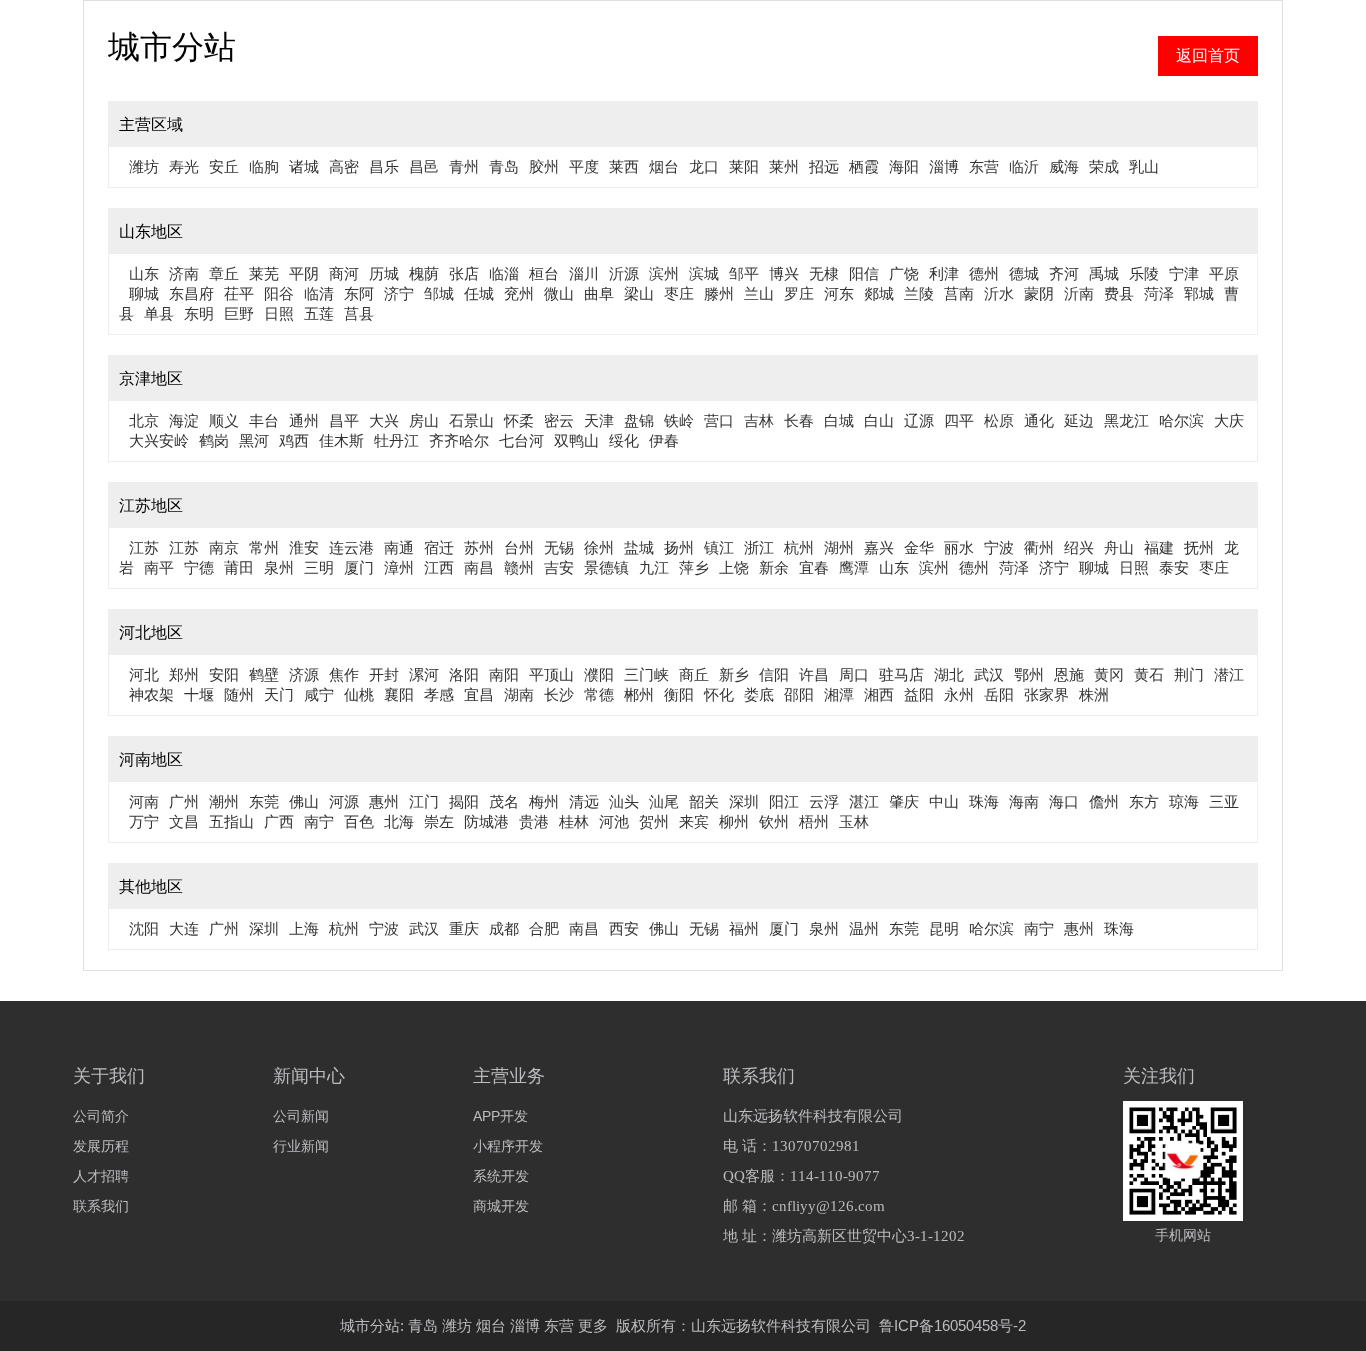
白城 (839, 420)
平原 (1224, 273)
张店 (464, 273)
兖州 (519, 293)
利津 (944, 273)
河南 (144, 801)
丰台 (264, 420)
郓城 (1199, 293)
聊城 (144, 293)
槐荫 (424, 273)
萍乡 (694, 567)
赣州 (519, 567)
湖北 (949, 674)
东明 (199, 313)
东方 (1144, 801)
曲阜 (599, 293)
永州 (959, 694)
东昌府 (191, 293)
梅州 (544, 801)
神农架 (151, 694)
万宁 (144, 821)
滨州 (664, 273)
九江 (654, 567)
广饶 (904, 273)
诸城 (304, 166)
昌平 (344, 420)
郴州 (639, 694)
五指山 (231, 821)
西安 (624, 928)
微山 (559, 293)
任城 (479, 293)
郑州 (184, 674)
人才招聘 (101, 1176)
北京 (144, 420)
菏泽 (1159, 293)
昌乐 (384, 166)
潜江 (1229, 674)
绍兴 (1079, 547)
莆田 (239, 567)
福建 (1159, 547)
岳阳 (999, 694)
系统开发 (501, 1176)
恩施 (1069, 674)
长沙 (559, 694)
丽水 (959, 547)
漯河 (424, 674)
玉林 (854, 821)
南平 (159, 567)
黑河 (254, 440)
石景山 (471, 420)
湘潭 (839, 694)
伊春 (664, 440)
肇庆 (904, 801)
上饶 (734, 567)
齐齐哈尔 (459, 440)
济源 (304, 674)
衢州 (1039, 547)
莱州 (784, 166)
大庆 (1229, 420)
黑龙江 (1126, 420)
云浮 (824, 801)
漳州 (399, 567)
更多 (593, 1325)
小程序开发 (508, 1146)
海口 (1064, 801)
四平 (959, 420)
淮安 (304, 547)
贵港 (534, 821)
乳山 (1144, 166)
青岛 (504, 166)
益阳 (919, 694)
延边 (1079, 420)
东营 (984, 166)
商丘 (694, 674)
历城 (384, 273)
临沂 (1024, 166)
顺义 (224, 420)
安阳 (224, 674)
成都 (504, 928)
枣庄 (679, 293)
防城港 (486, 821)
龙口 (704, 166)
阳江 (784, 801)
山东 (144, 273)
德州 (984, 273)
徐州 (599, 547)
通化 (1039, 420)
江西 (439, 567)
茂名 (504, 801)
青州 (464, 166)
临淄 (504, 273)
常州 (264, 547)
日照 (279, 313)
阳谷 (279, 293)
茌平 (239, 293)
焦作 (344, 674)
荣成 (1104, 166)
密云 (559, 420)
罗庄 (799, 293)
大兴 (384, 420)
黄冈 (1109, 674)
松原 (999, 420)
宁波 (999, 547)
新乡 (734, 674)
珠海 (984, 801)
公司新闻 (301, 1116)
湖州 (839, 547)
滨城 (704, 273)
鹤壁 (264, 674)
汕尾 (664, 801)
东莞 (264, 801)
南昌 (479, 567)
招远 (824, 166)
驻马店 (901, 674)
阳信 (864, 273)
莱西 (624, 166)
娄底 (759, 694)
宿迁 (439, 547)
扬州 (679, 547)
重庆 (464, 928)
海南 (1024, 801)
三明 (319, 567)
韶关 (704, 801)
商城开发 (501, 1206)
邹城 (439, 293)
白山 (879, 420)
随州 (239, 694)
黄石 (1149, 674)
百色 (359, 821)
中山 (944, 801)
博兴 (784, 273)
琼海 (1184, 801)
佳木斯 (341, 440)
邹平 (744, 273)
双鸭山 (576, 440)
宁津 (1184, 273)
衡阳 (679, 694)
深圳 (744, 801)
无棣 (824, 273)
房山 (424, 420)
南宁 (319, 821)
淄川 (584, 273)
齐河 (1064, 273)
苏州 (479, 547)
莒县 (359, 313)
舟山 (1119, 547)
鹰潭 (854, 567)
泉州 (279, 567)
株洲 (1094, 694)
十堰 (199, 694)
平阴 (304, 273)
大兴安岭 (159, 440)
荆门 (1189, 674)
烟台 (664, 166)
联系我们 (101, 1206)
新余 (774, 567)
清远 (584, 801)
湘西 (879, 694)
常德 (599, 694)
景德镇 (606, 567)
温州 (864, 928)
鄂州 (1029, 674)
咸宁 (319, 694)
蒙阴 (1039, 293)
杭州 (799, 547)
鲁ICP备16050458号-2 (952, 1325)
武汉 (989, 674)
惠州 (384, 801)
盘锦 (639, 420)
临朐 (264, 166)
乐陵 (1144, 273)
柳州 (734, 821)
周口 (854, 674)
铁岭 (679, 420)
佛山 (304, 801)
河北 (144, 674)
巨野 (239, 313)
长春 (799, 420)
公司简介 (101, 1116)
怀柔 (519, 420)
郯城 (879, 293)
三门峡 (646, 674)
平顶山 (551, 674)
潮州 (224, 801)
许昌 (814, 674)
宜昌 (479, 694)
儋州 (1104, 801)
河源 (344, 801)
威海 (1064, 166)
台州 (519, 547)
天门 (279, 694)
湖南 (519, 694)
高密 (344, 166)
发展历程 (101, 1146)
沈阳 (144, 928)
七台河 (521, 440)
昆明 (944, 928)
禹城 (1104, 273)
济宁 (399, 293)
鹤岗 (214, 440)
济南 (184, 273)
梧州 (814, 821)
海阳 (904, 166)
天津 (599, 420)
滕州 (719, 293)
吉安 (559, 567)
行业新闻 (301, 1146)
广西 (279, 821)
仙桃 (359, 694)
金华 (919, 547)
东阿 (359, 293)
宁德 (199, 567)
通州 (304, 420)
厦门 (359, 567)
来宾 (694, 821)
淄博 (944, 166)
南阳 (504, 674)
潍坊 (144, 166)
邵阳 (799, 694)
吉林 (759, 420)
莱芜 (264, 273)
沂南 (1079, 293)
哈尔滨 (1181, 420)
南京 (224, 547)
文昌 (184, 821)
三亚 (1224, 801)
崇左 (439, 821)
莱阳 (744, 166)
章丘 (224, 273)
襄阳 (399, 694)
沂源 (624, 273)
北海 (399, 821)
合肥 (544, 928)
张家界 (1046, 694)
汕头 (624, 801)
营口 (719, 420)
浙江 (759, 547)
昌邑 (424, 166)
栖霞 (864, 166)
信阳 (774, 674)
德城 (1024, 273)
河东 (839, 293)
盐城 (639, 547)
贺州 (654, 821)
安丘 (224, 166)
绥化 (624, 440)
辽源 (919, 420)
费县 (1119, 293)
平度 (584, 166)
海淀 (184, 420)
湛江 (864, 801)
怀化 (719, 694)
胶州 (544, 166)
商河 (344, 273)
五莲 (319, 313)
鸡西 (294, 440)
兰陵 (919, 293)
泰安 (1174, 567)
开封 (384, 674)
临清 (319, 293)
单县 (159, 313)
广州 (184, 801)
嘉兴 (879, 547)
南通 (399, 547)
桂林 (574, 821)
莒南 (959, 293)
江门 (424, 801)
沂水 (999, 293)
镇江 (719, 547)
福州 (744, 928)
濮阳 (599, 674)
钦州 (774, 821)
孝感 (439, 694)
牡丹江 (396, 440)
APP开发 (500, 1116)
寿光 (184, 166)
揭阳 (464, 801)
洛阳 (464, 674)
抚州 (1199, 547)
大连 (184, 928)
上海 (304, 928)
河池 (614, 821)
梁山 (639, 293)
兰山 (759, 293)
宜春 (814, 567)
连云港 (351, 547)
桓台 (544, 273)
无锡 (559, 547)
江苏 (144, 547)
